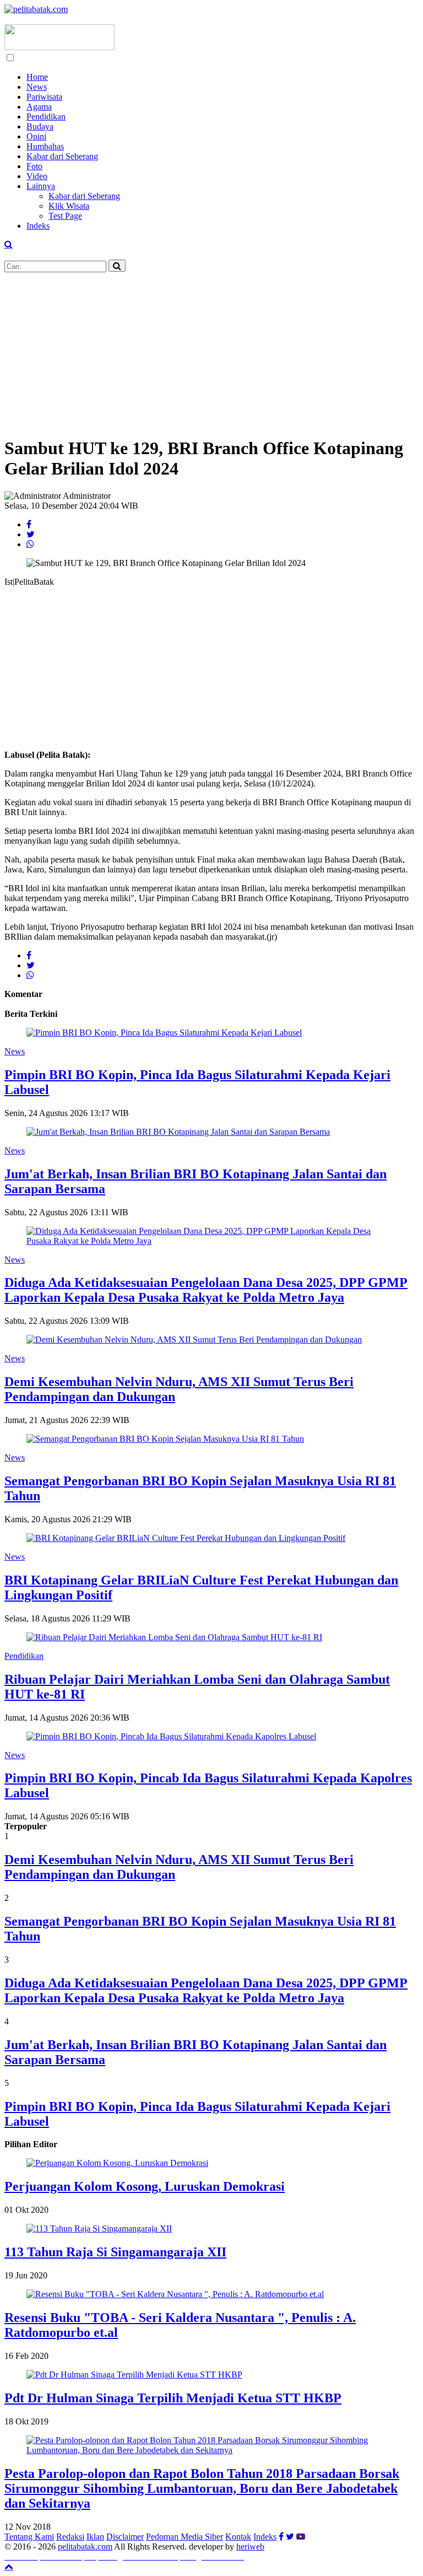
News (37, 87)
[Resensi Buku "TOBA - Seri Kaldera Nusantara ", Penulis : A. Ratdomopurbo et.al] (175, 2294)
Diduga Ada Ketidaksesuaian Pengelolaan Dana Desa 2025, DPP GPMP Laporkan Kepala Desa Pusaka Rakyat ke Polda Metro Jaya (206, 1290)
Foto (34, 166)
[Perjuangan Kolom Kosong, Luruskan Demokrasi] (117, 2163)
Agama (39, 107)
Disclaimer (125, 2537)
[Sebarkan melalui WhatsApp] (30, 544)
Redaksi (70, 2537)
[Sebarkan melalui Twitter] (31, 534)
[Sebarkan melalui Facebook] (29, 524)
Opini (36, 136)
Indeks (38, 226)
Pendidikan (46, 117)
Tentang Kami (29, 2537)
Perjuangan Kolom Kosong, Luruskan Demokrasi (145, 2186)
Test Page (65, 216)
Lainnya (41, 186)
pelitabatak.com (85, 2547)
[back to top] (9, 2566)
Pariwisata (44, 97)
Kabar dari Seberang (62, 156)
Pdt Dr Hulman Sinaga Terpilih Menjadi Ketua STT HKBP (173, 2398)
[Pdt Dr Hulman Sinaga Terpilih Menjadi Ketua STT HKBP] (134, 2375)
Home (37, 77)
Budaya (40, 126)
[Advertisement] (211, 349)
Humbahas (45, 146)
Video (37, 176)
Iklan (95, 2537)
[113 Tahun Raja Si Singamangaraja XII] (99, 2229)
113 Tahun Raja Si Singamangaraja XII (115, 2252)
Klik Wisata (69, 206)
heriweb (250, 2547)
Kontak (238, 2537)
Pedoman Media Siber (185, 2537)
